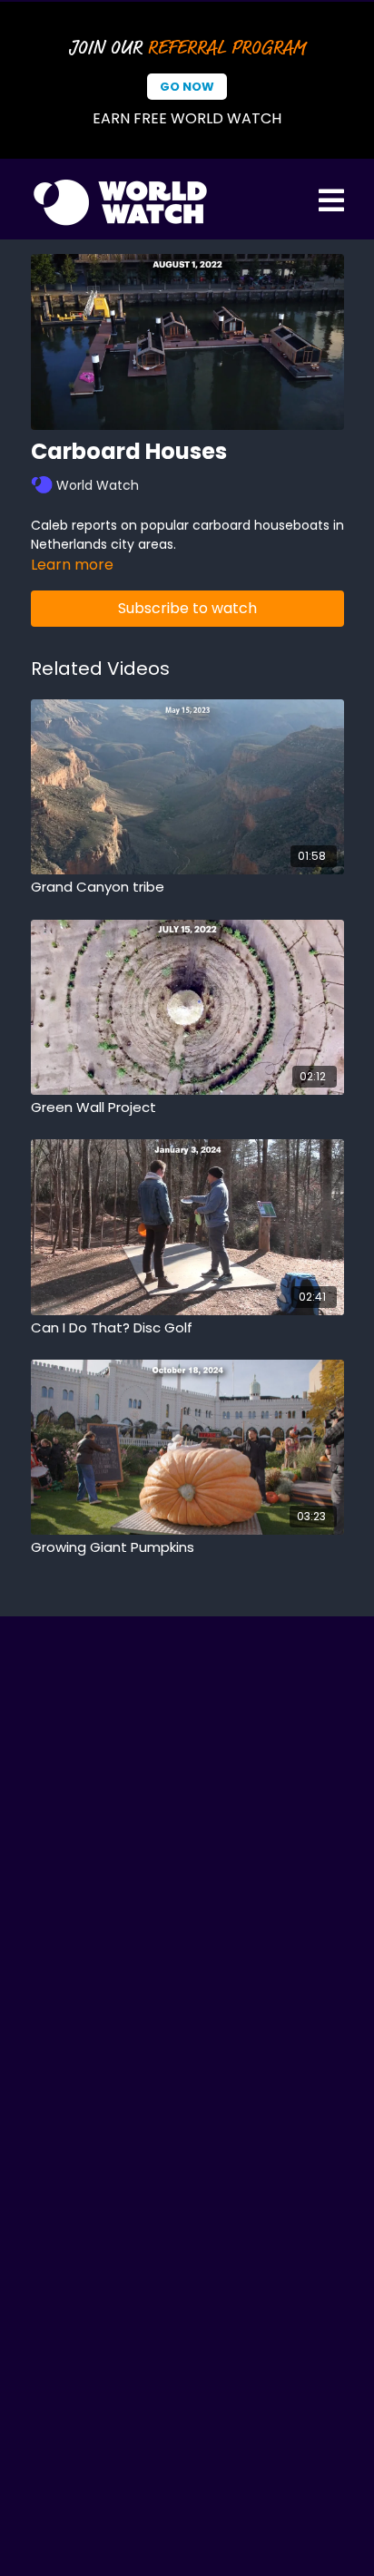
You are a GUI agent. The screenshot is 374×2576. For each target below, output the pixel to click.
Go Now (187, 87)
